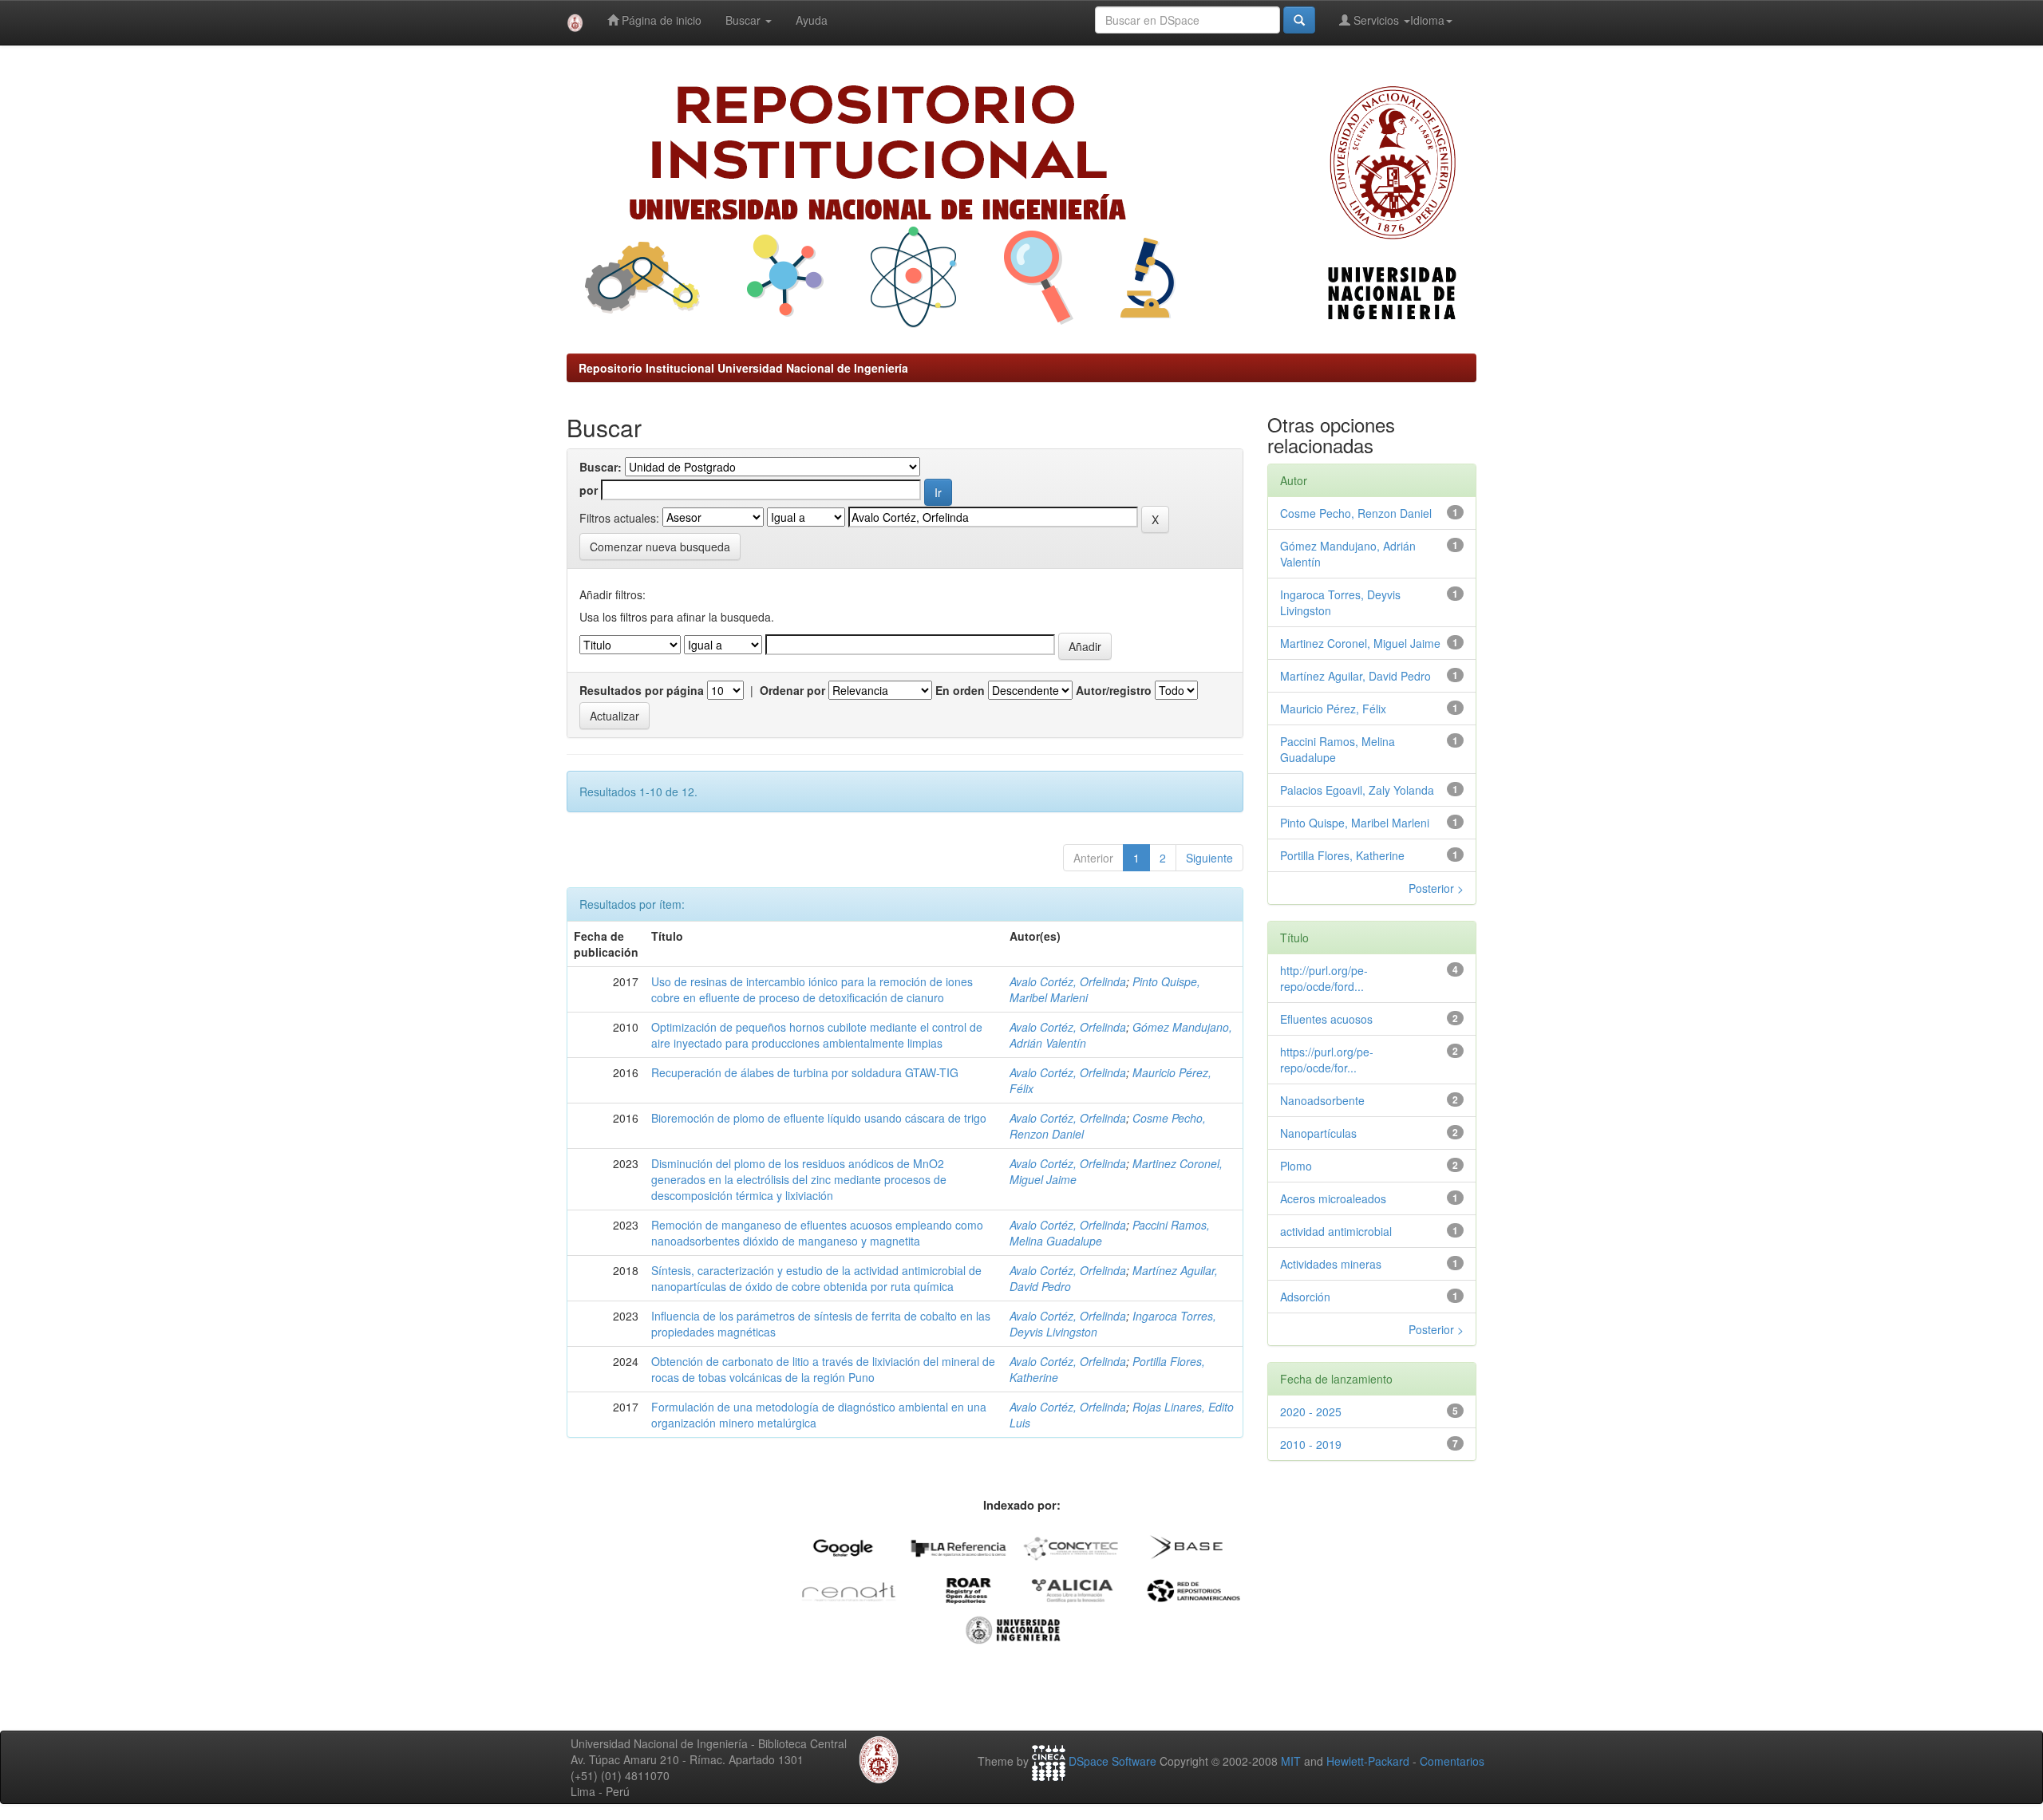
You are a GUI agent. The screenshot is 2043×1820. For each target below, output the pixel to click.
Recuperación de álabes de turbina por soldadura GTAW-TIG (805, 1072)
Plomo (1296, 1166)
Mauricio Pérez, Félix (1333, 709)
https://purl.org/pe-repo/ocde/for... (1327, 1060)
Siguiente (1209, 858)
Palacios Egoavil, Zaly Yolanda (1357, 790)
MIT (1291, 1761)
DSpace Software (1112, 1761)
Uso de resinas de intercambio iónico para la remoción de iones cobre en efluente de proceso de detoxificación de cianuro (812, 989)
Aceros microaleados (1333, 1198)
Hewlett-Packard (1368, 1761)
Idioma (1427, 20)
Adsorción (1305, 1297)
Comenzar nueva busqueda (660, 547)
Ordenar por (792, 690)
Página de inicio (660, 20)
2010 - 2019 (1311, 1444)
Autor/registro (1114, 690)
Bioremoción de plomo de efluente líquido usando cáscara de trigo (819, 1118)
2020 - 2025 (1311, 1411)
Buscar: (601, 467)
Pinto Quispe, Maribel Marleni (1355, 823)
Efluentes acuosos (1326, 1019)
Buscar (745, 20)
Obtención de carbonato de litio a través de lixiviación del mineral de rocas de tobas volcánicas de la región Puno (823, 1369)
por (589, 490)
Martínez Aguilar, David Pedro (1355, 676)
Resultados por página (642, 690)
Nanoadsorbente (1322, 1100)
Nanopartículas (1318, 1133)
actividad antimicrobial (1336, 1231)
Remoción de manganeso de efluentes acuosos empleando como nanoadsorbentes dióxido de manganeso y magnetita (817, 1233)
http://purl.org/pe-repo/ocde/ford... (1324, 978)
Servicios (1376, 20)
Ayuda (812, 20)
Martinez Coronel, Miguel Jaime (1360, 643)
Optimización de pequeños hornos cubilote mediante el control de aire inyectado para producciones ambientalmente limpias (817, 1035)
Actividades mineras (1331, 1264)
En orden (960, 690)
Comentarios (1452, 1761)
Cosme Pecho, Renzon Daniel (1356, 513)
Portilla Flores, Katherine (1342, 855)
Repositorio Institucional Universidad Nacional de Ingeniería (743, 368)
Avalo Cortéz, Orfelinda (1068, 981)
